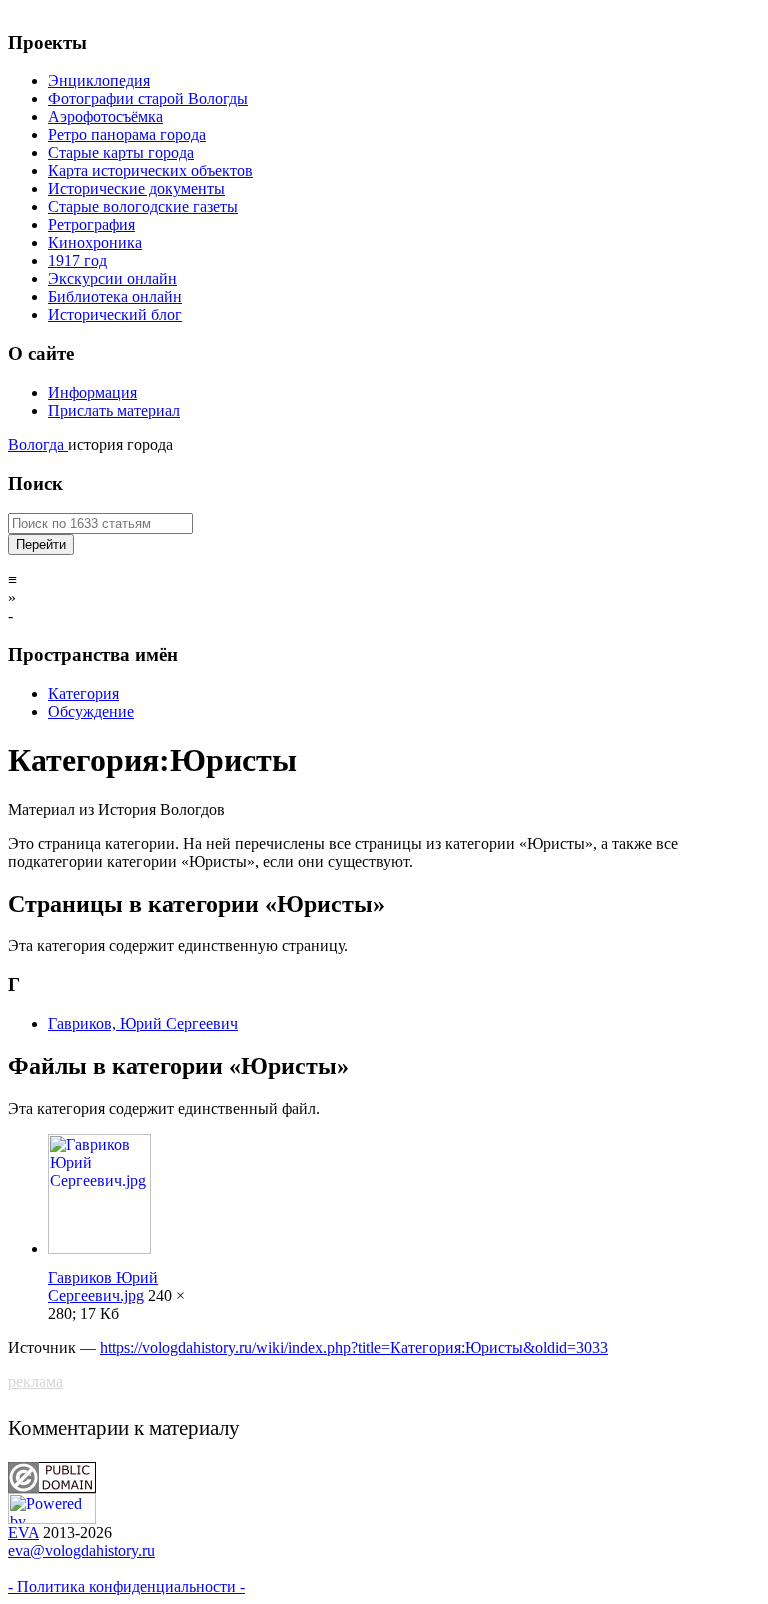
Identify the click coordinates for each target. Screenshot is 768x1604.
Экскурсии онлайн (112, 278)
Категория (83, 693)
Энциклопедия (99, 80)
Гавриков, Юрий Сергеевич (143, 1023)
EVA (23, 1532)
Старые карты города (121, 152)
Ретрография (91, 224)
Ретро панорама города (127, 134)
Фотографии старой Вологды (148, 98)
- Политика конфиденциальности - (126, 1586)
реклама (35, 1381)
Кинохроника (95, 242)
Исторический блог (115, 314)
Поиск (35, 483)
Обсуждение (91, 711)
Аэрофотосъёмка (105, 116)
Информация (92, 392)
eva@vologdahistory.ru (81, 1550)
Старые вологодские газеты (143, 206)
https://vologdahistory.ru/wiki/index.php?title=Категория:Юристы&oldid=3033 (354, 1347)
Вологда (38, 444)
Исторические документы (136, 188)
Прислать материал (114, 410)
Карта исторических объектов (150, 170)
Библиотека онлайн (115, 296)
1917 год (77, 260)
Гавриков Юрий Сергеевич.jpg (103, 1286)
